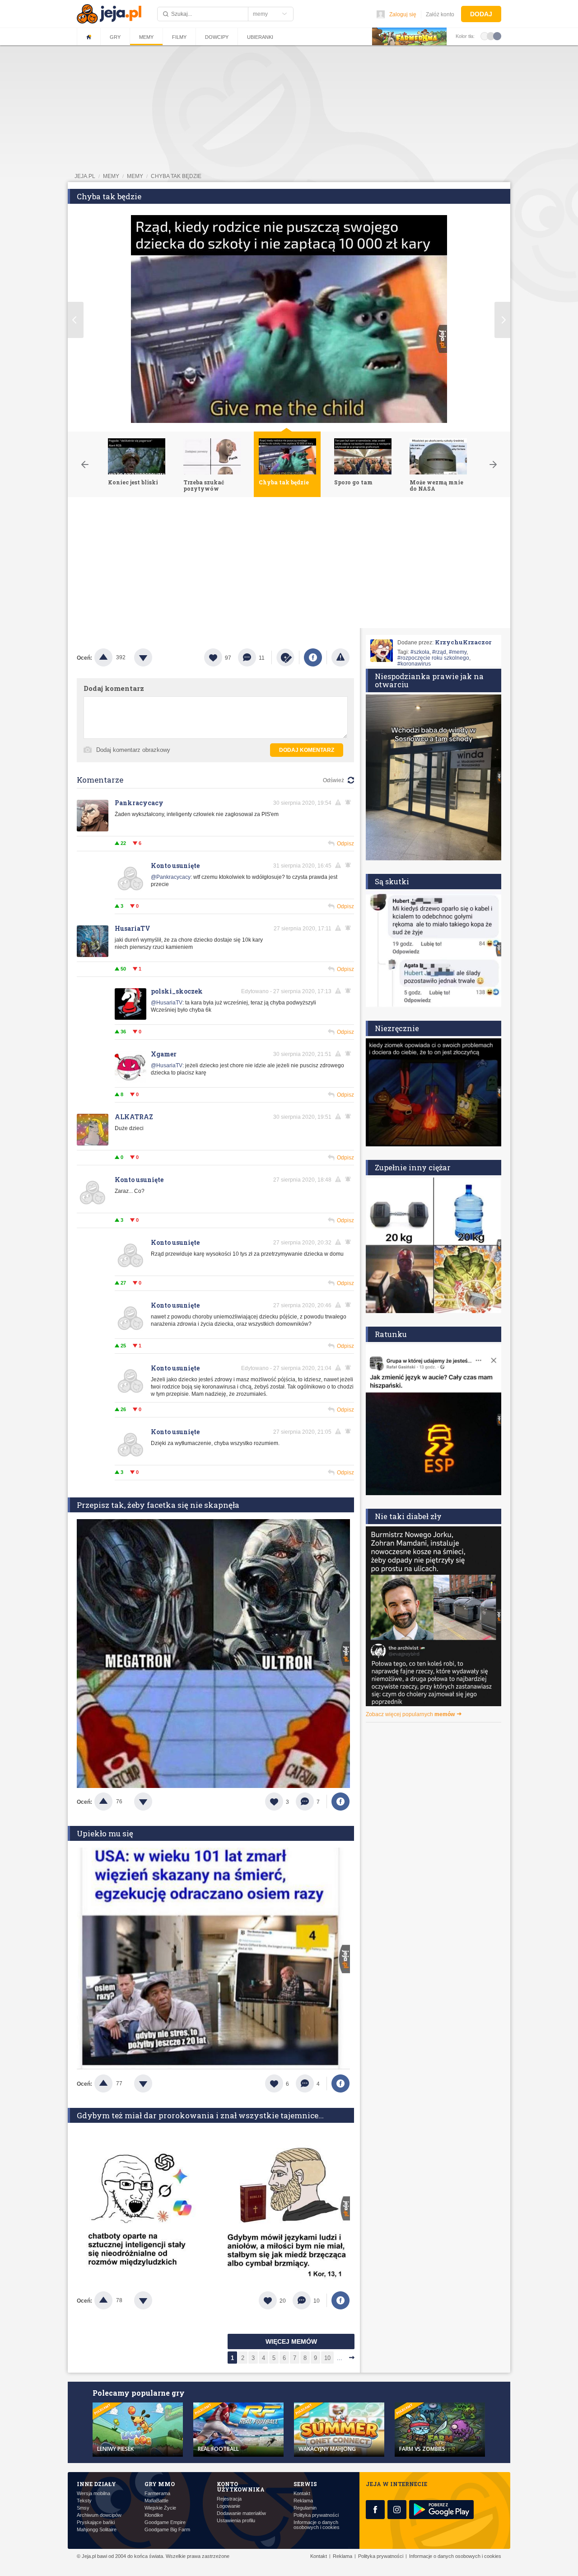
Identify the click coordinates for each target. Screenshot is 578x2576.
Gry (115, 37)
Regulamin (305, 2508)
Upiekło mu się (105, 1833)
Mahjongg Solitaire (97, 2530)
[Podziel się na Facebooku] (313, 657)
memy (111, 176)
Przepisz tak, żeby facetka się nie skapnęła (158, 1505)
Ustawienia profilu (236, 2521)
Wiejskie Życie (160, 2508)
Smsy (83, 2508)
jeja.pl (85, 176)
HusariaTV (133, 928)
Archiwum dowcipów (99, 2515)
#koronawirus (414, 664)
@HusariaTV (167, 1003)
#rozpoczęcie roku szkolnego (433, 658)
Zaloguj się (403, 14)
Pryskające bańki (96, 2522)
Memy (146, 37)
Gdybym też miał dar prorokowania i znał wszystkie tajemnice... (200, 2115)
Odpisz (345, 844)
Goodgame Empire (165, 2522)
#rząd (439, 652)
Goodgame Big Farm (167, 2530)
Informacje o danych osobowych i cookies (317, 2525)
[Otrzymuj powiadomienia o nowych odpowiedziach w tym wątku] (350, 802)
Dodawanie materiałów (241, 2513)
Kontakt (302, 2494)
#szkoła (420, 652)
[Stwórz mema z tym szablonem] (285, 657)
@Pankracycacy (171, 877)
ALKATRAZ (134, 1117)
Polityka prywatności (316, 2515)
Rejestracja (229, 2499)
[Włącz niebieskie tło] (497, 36)
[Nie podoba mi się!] (154, 657)
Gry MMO (160, 2484)
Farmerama (157, 2494)
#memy (458, 652)
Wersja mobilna (93, 2494)
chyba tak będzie (176, 176)
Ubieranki (260, 37)
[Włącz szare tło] (491, 36)
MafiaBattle (156, 2501)
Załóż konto (440, 14)
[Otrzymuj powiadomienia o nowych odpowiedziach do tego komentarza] (350, 865)
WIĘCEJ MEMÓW (291, 2341)
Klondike (154, 2515)
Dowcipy (217, 37)
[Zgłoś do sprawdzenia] (340, 657)
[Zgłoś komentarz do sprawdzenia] (340, 802)
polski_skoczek (177, 991)
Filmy (179, 37)
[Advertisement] (289, 565)
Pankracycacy (139, 803)
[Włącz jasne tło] (485, 36)
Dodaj (481, 14)
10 (327, 2358)
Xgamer (164, 1054)
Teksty (84, 2501)
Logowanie (228, 2506)
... (340, 2358)
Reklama (303, 2501)
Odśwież (333, 780)
